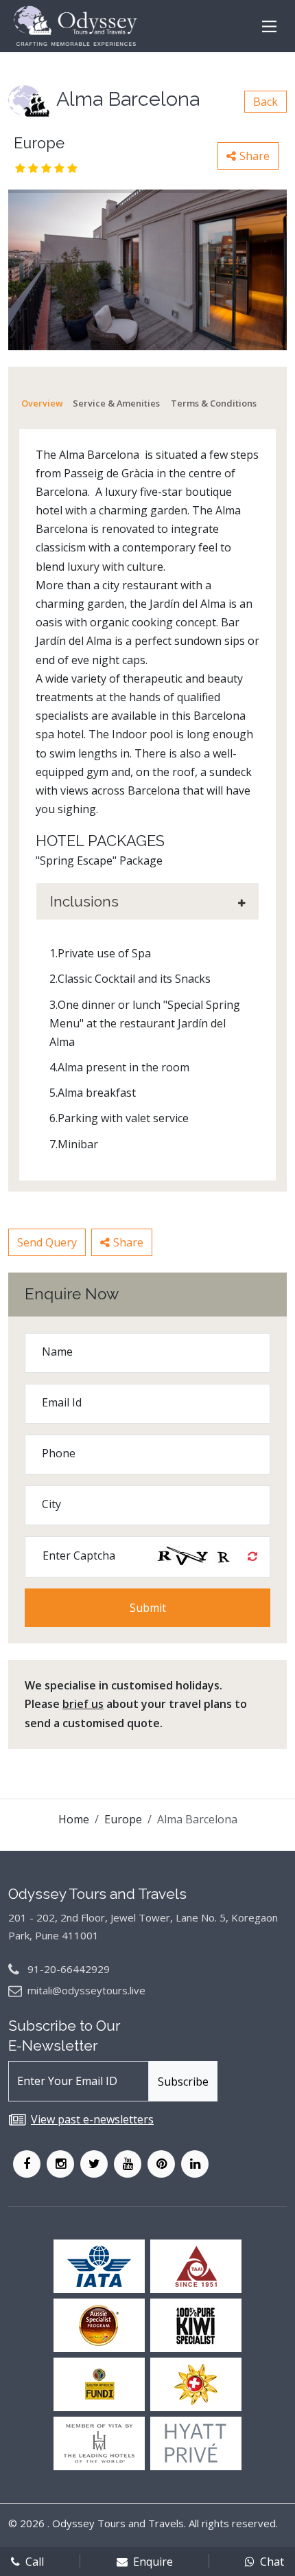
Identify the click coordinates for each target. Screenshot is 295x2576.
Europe (123, 1819)
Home (74, 1819)
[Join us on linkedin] (195, 2164)
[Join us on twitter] (94, 2164)
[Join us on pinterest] (161, 2164)
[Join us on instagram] (60, 2164)
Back (265, 102)
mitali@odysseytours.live (86, 1990)
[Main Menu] (269, 26)
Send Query (47, 1242)
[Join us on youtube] (128, 2164)
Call (35, 2562)
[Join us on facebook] (27, 2164)
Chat (272, 2562)
